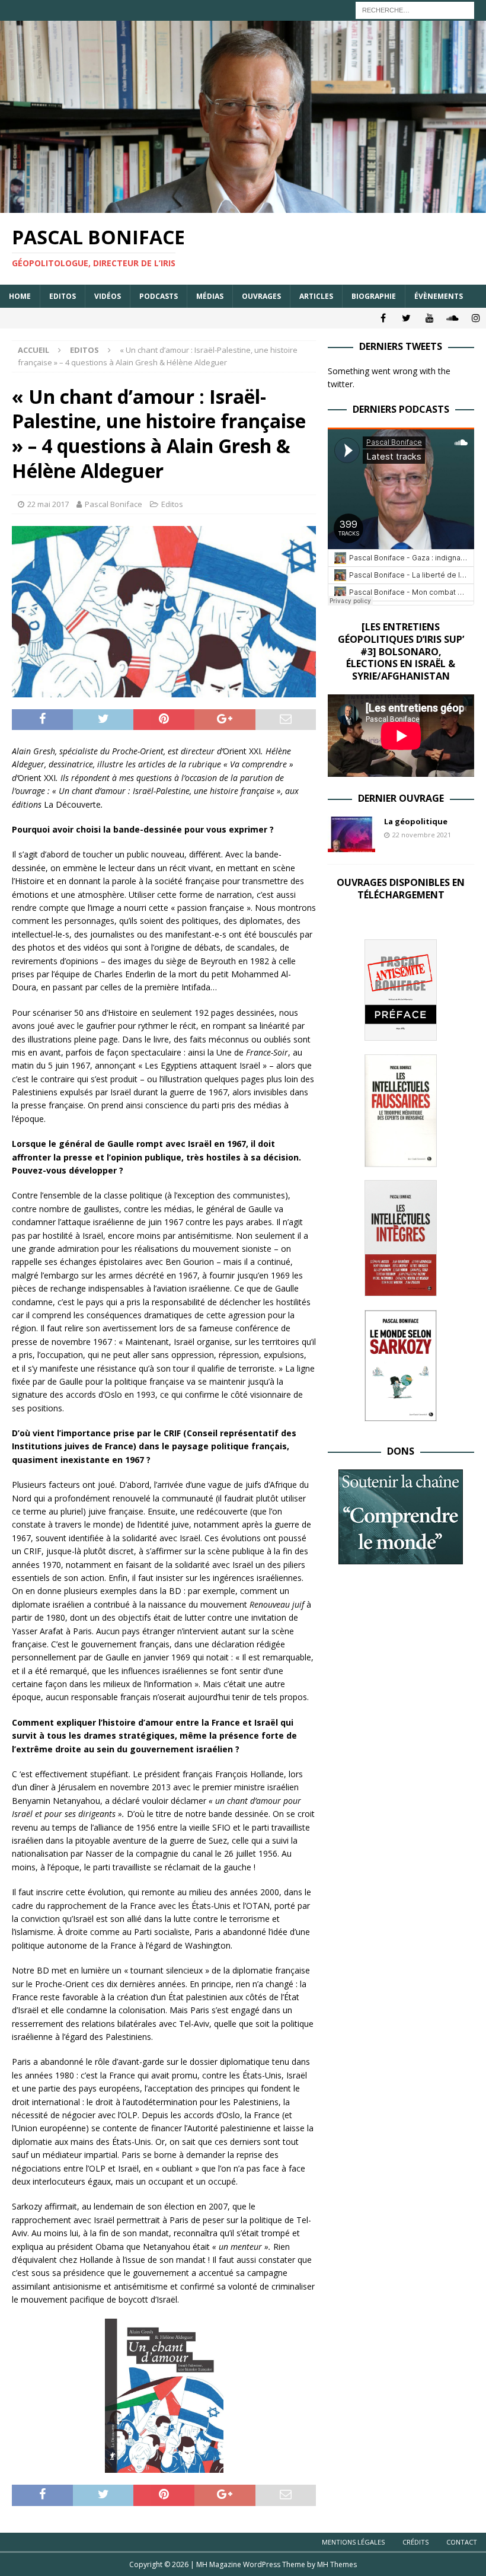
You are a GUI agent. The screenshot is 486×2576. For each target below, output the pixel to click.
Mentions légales (353, 2542)
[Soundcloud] (453, 318)
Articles (316, 296)
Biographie (374, 296)
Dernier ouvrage (401, 798)
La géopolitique (416, 821)
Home (20, 296)
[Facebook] (383, 318)
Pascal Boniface (113, 504)
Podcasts (159, 296)
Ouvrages (261, 296)
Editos (63, 296)
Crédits (415, 2542)
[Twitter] (406, 318)
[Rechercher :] (415, 9)
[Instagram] (476, 318)
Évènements (439, 296)
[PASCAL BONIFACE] (243, 205)
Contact (462, 2542)
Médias (210, 296)
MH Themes (337, 2564)
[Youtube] (429, 318)
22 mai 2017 (48, 504)
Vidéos (108, 296)
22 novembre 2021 (422, 835)
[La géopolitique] (351, 834)
